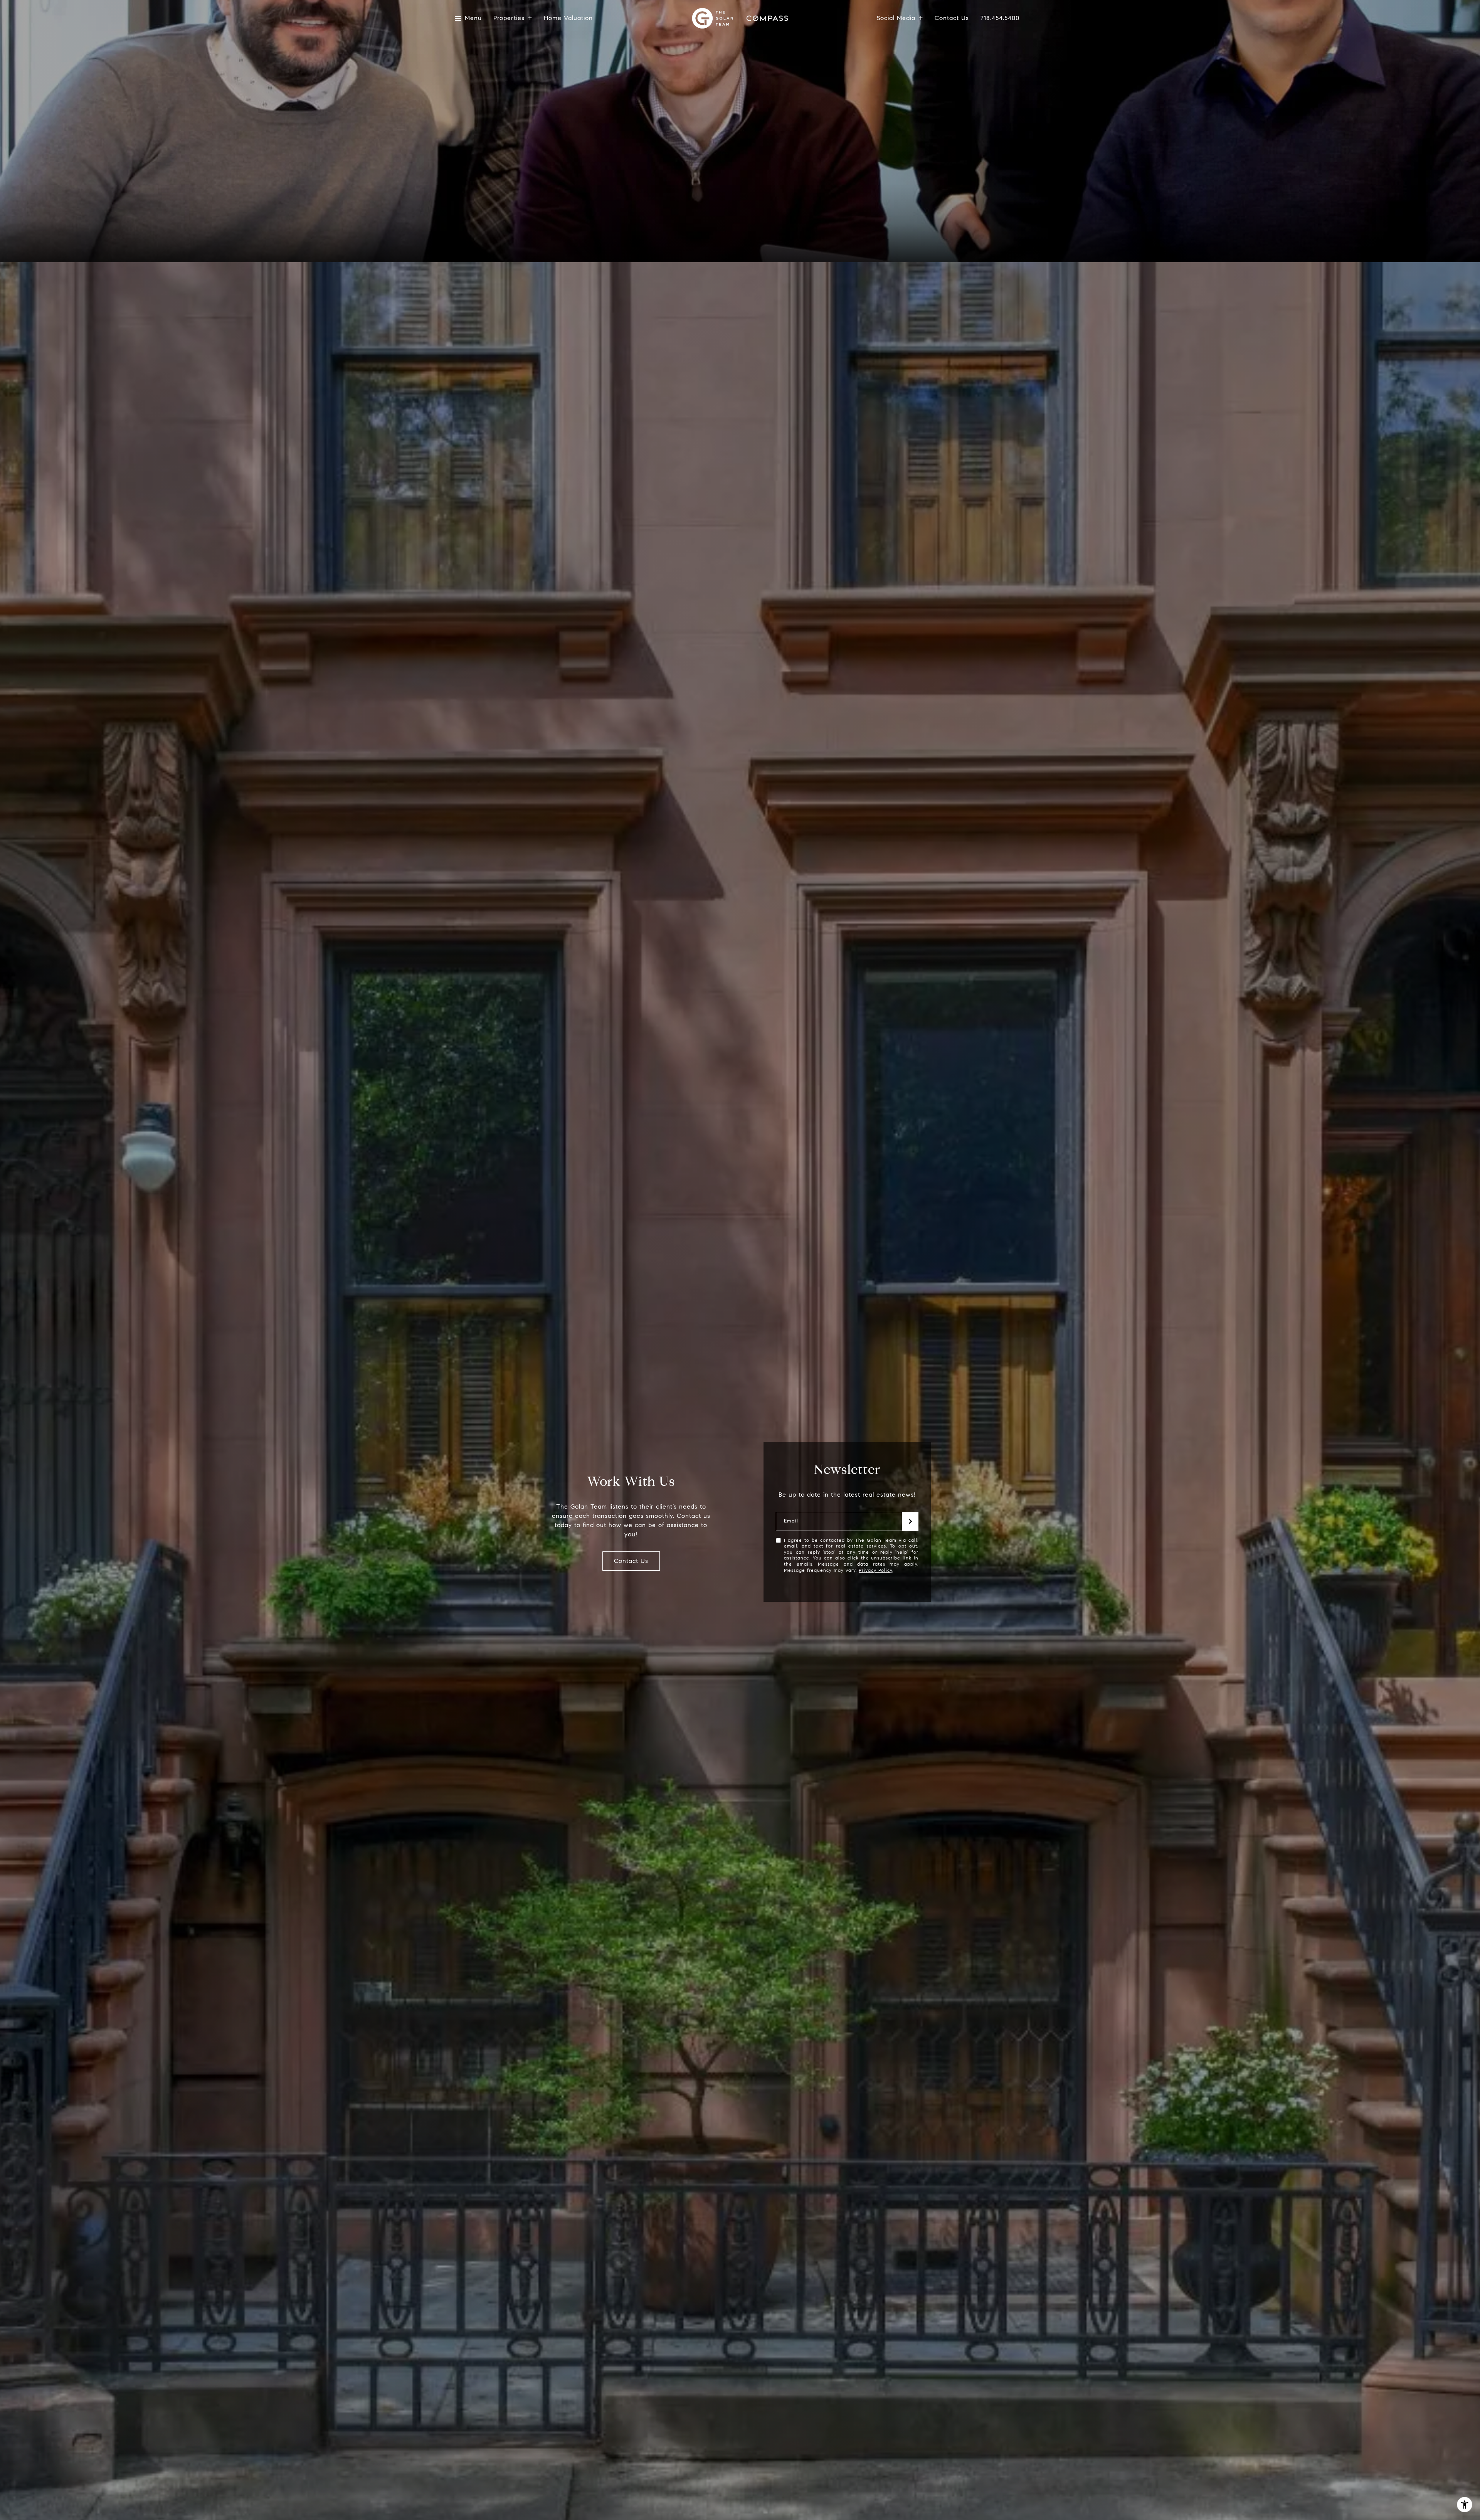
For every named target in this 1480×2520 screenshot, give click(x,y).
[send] (910, 1521)
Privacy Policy (875, 1570)
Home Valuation (568, 18)
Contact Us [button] (631, 1561)
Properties (509, 18)
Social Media (896, 18)
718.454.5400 (1000, 18)
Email (791, 1521)
